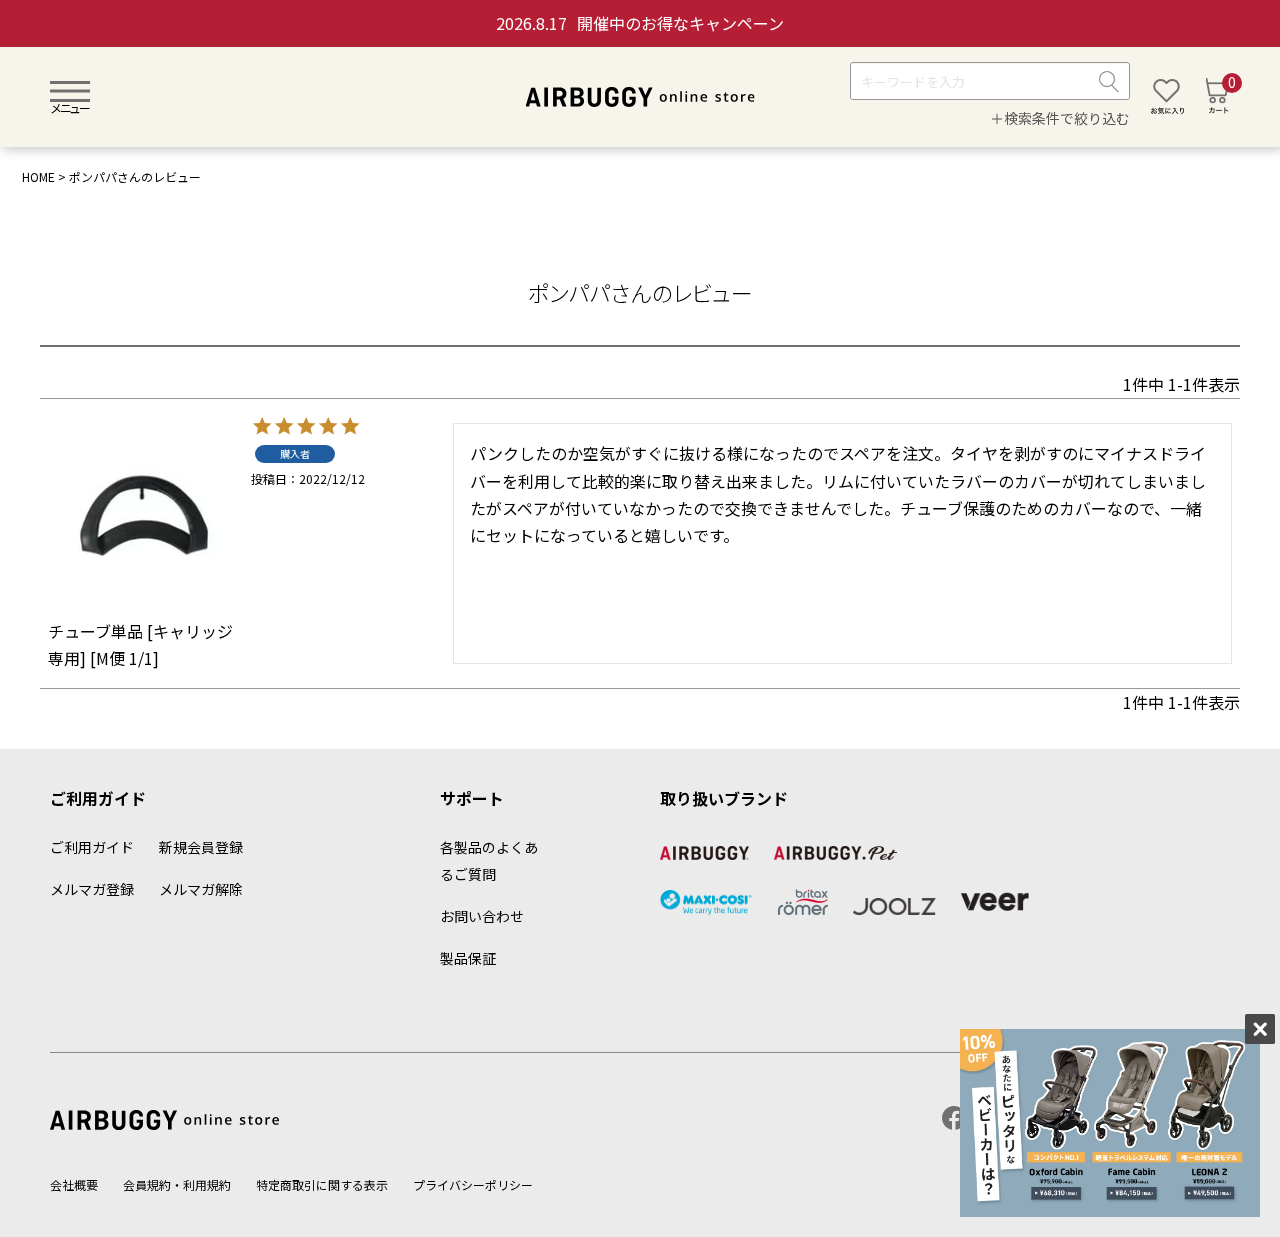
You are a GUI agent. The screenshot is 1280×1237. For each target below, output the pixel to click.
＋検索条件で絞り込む (1060, 119)
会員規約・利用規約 (177, 1184)
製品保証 (468, 958)
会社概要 (74, 1184)
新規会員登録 (201, 847)
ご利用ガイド (92, 847)
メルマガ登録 (92, 889)
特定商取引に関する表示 (322, 1184)
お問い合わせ (482, 916)
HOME (38, 176)
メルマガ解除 (201, 889)
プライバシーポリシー (473, 1184)
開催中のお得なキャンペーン (640, 23)
